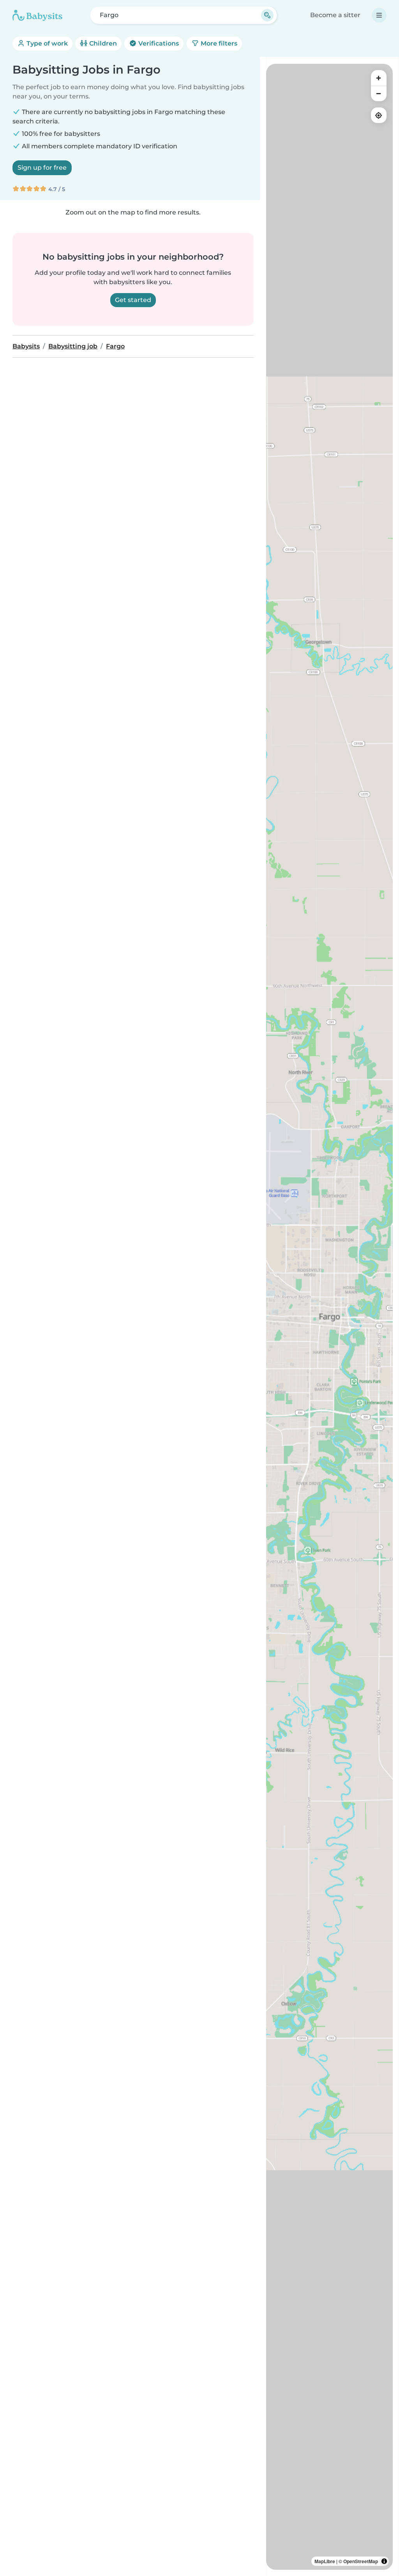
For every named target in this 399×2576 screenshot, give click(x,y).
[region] (329, 1317)
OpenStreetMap (361, 2561)
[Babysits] (37, 15)
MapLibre (325, 2561)
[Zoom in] (379, 78)
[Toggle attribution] (384, 2561)
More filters (218, 43)
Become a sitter (335, 15)
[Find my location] (379, 115)
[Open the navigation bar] (379, 15)
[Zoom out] (379, 93)
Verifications (158, 43)
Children (102, 43)
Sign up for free (42, 168)
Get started (133, 300)
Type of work (46, 43)
